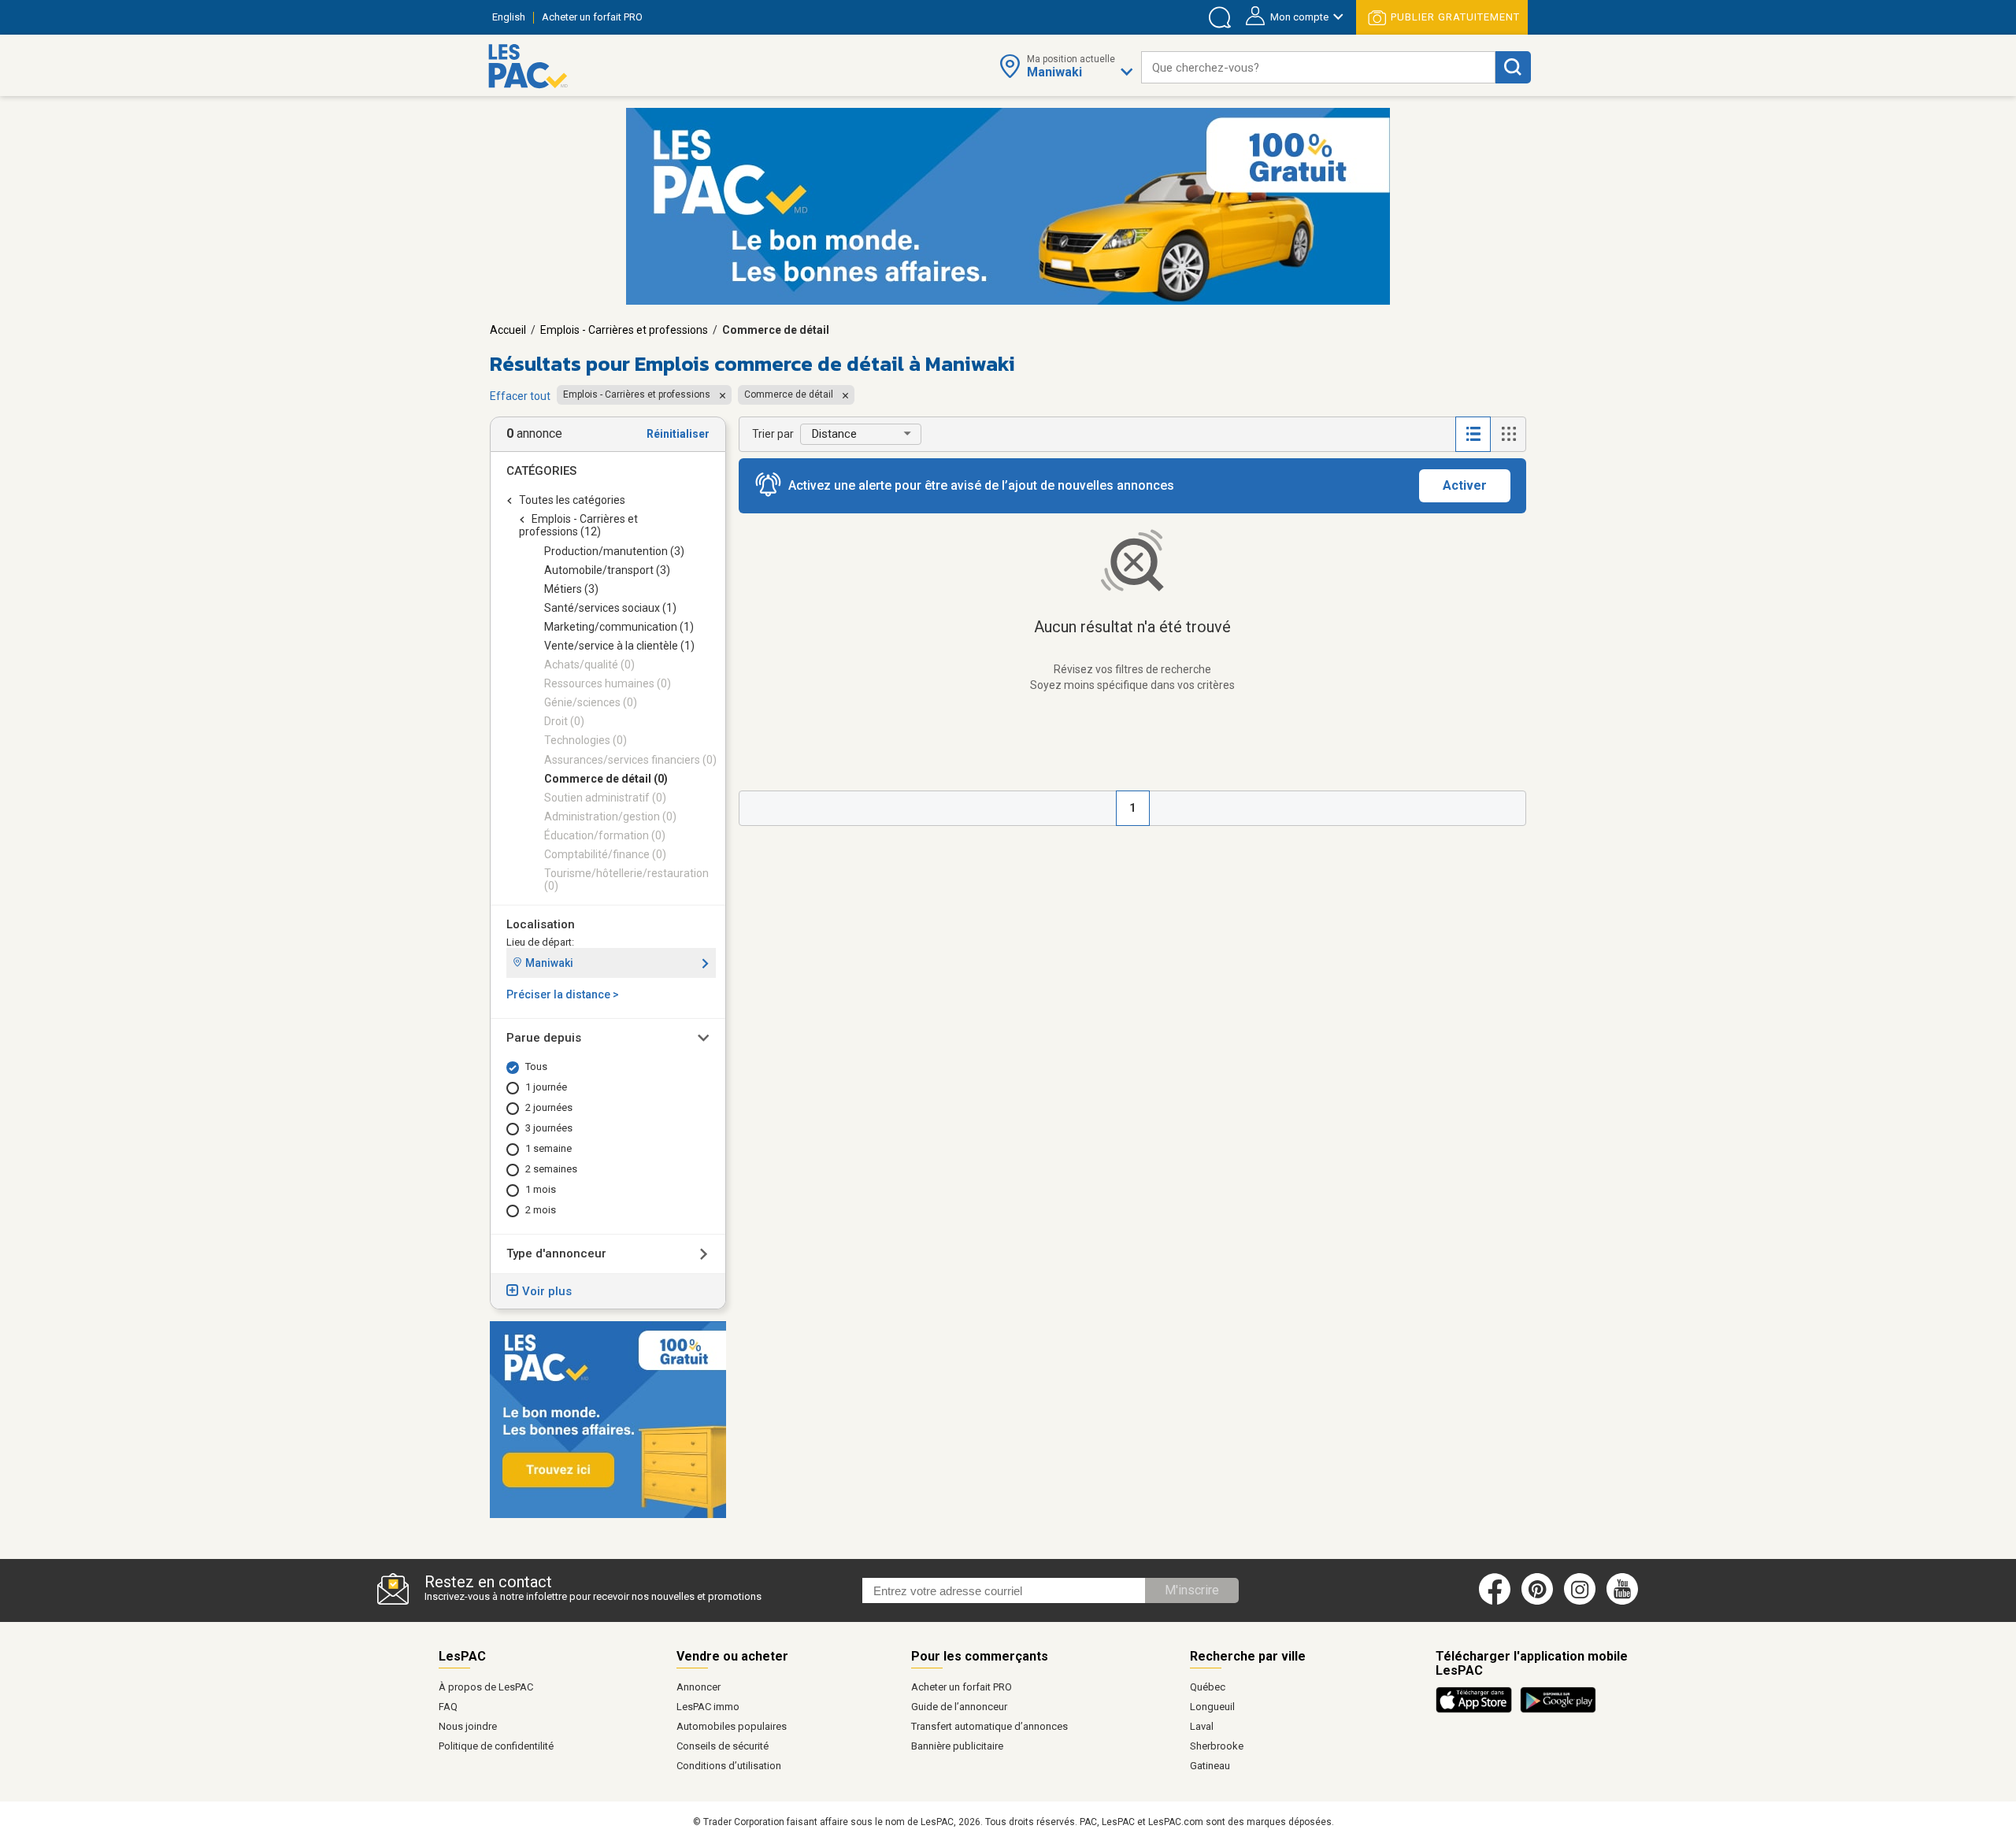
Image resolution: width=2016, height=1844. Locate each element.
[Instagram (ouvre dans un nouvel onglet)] (1580, 1601)
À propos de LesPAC (486, 1687)
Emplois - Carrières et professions (624, 330)
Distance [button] (834, 434)
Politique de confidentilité (496, 1746)
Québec (1208, 1687)
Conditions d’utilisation (729, 1766)
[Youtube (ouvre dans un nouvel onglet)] (1625, 1601)
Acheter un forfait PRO (962, 1687)
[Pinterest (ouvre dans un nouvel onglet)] (1537, 1601)
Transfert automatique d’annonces (989, 1726)
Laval (1202, 1726)
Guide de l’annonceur (959, 1707)
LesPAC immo (708, 1707)
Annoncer (699, 1687)
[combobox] (1318, 67)
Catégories (541, 471)
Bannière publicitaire (957, 1746)
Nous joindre (468, 1726)
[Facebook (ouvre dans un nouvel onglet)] (1495, 1601)
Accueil (508, 330)
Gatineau (1210, 1766)
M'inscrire (1192, 1590)
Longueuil (1212, 1707)
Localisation (541, 924)
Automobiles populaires (732, 1726)
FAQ (448, 1707)
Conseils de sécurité (723, 1746)
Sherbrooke (1217, 1746)
